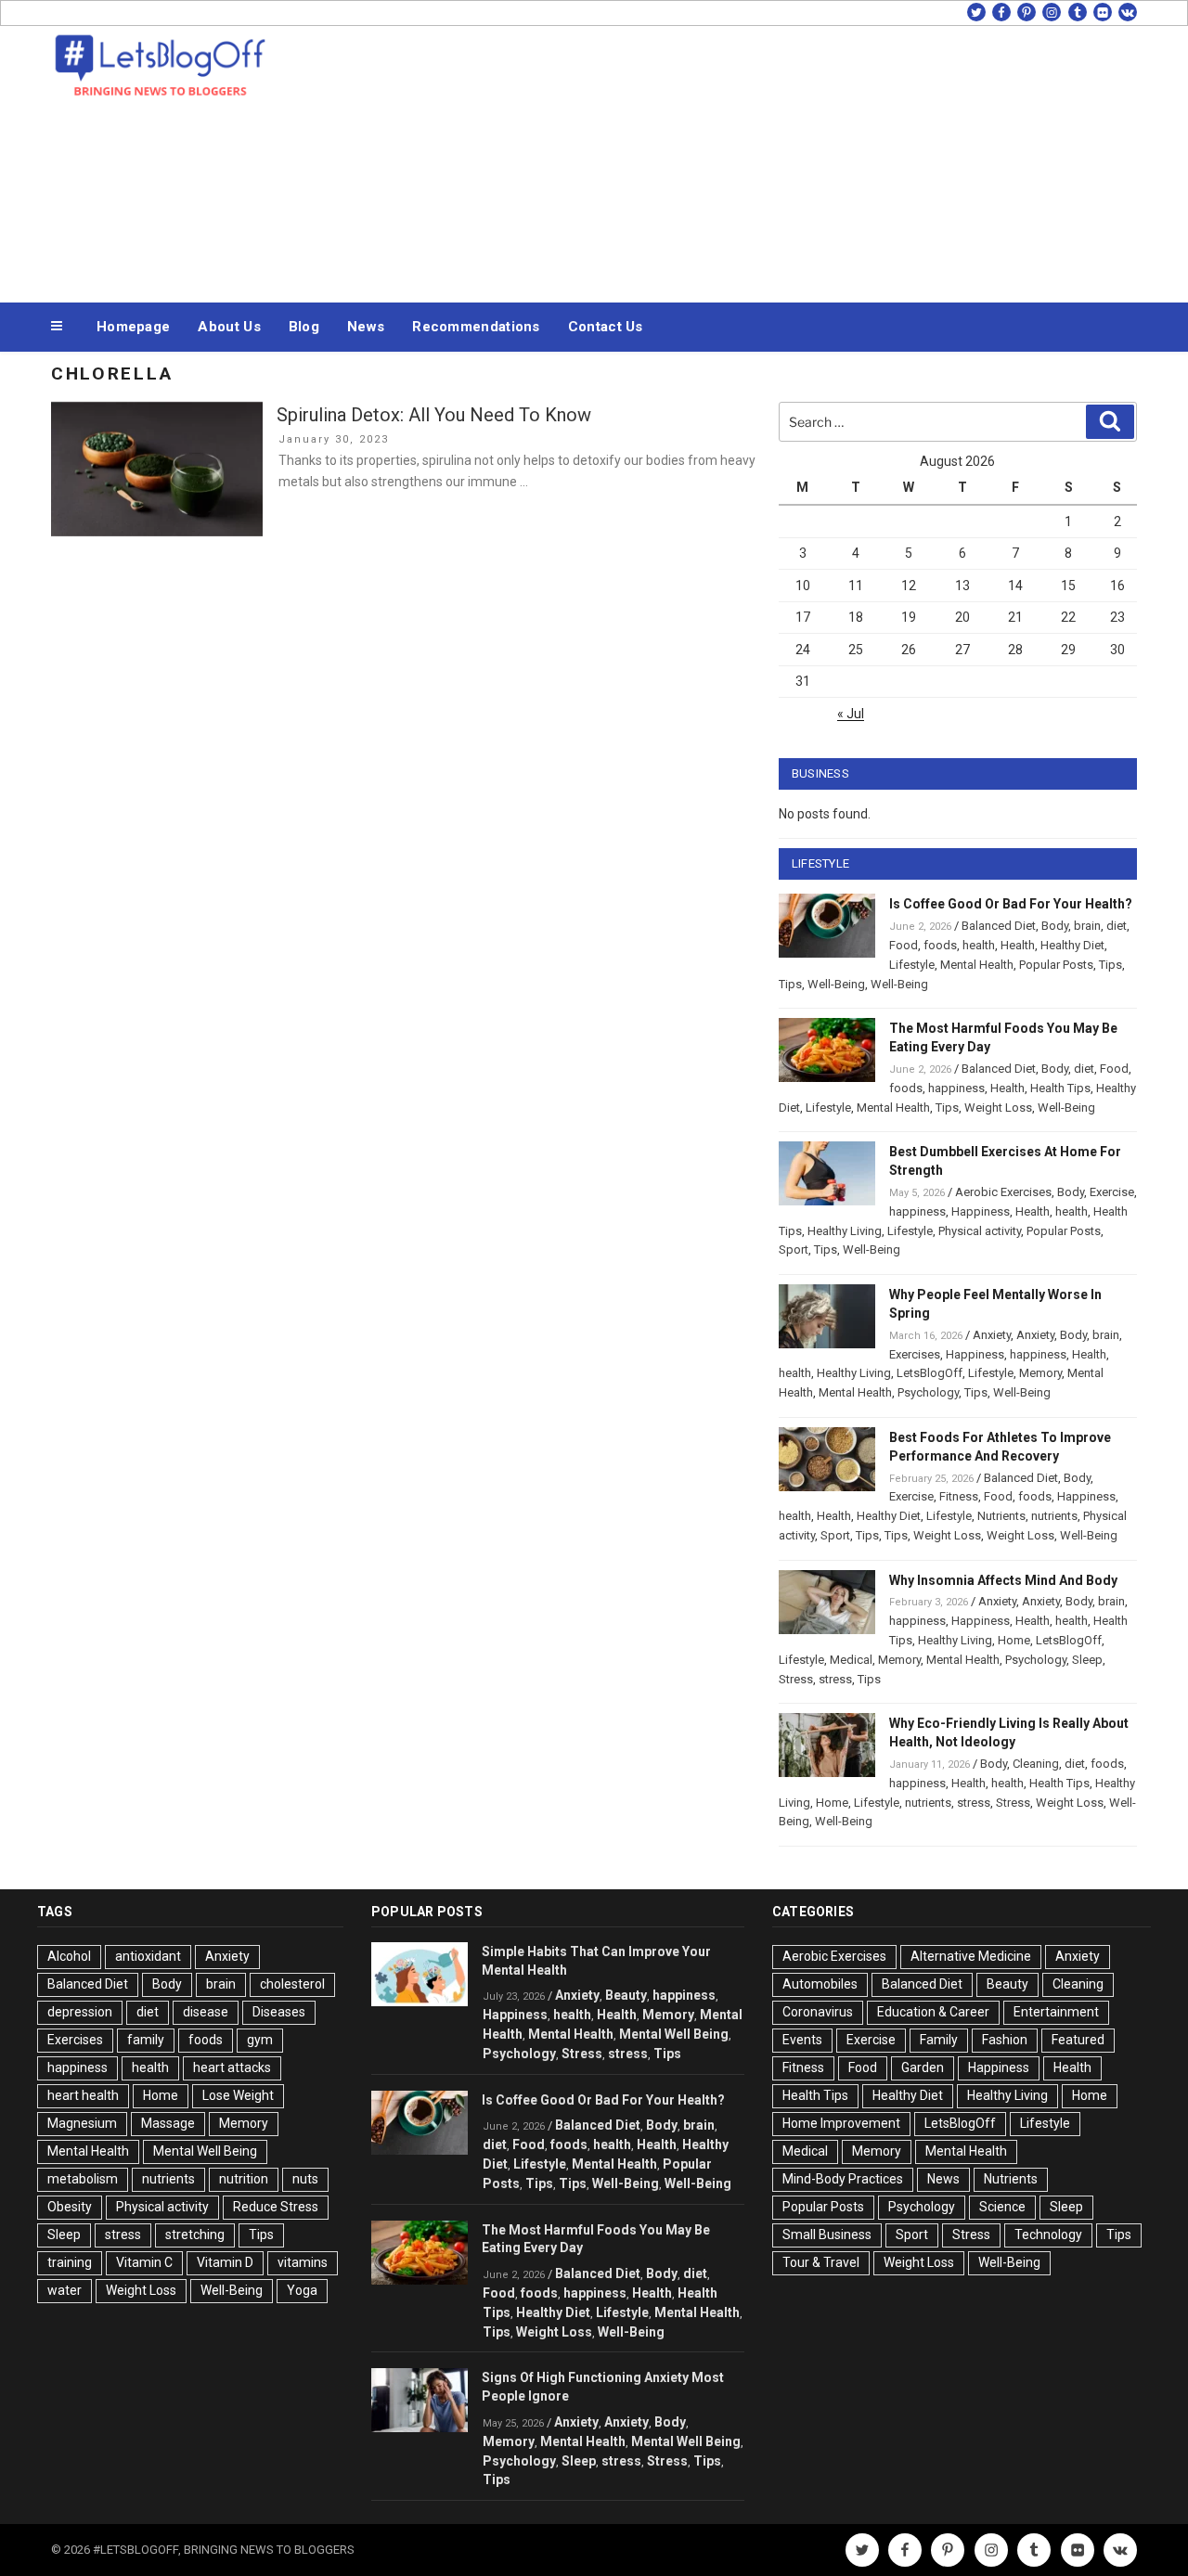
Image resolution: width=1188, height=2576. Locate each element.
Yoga (302, 2290)
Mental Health (977, 965)
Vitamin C (144, 2262)
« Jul (851, 714)
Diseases (279, 2012)
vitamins (303, 2262)
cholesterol (292, 1984)
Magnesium (82, 2123)
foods (940, 945)
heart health (83, 2095)
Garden (923, 2067)
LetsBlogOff (930, 1373)
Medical (851, 1660)
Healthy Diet (1072, 945)
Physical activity (980, 1231)
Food (904, 945)
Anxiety (992, 1335)
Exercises (915, 1354)
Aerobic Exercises (1003, 1192)
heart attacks (232, 2067)
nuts (305, 2179)
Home (1014, 1640)
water (65, 2290)
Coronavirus (818, 2012)
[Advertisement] (781, 160)
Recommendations (476, 327)
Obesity (70, 2207)
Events (802, 2040)
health (979, 945)
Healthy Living (845, 1231)
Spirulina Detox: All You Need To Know (434, 415)
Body (1055, 926)
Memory (1040, 1373)
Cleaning (1036, 1764)
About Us (229, 327)
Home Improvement (841, 2123)
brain (1087, 926)
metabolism (83, 2179)
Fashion (1005, 2040)
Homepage (133, 327)
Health (1018, 945)
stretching (195, 2235)
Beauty (626, 1995)
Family (939, 2040)
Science (1002, 2207)
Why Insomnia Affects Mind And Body (1003, 1580)
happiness (956, 1088)
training (70, 2262)
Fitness (959, 1496)
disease (206, 2012)
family (146, 2040)
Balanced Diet (999, 926)
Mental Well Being (205, 2151)
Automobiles (820, 1984)
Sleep (1087, 1660)
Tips (1111, 965)
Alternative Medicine (971, 1956)
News (366, 327)
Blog (304, 327)
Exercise (1112, 1192)
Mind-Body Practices (843, 2179)
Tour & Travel (821, 2262)
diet (1117, 926)
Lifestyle (912, 965)
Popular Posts (1056, 965)
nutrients (1054, 1516)
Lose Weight (238, 2095)
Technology (1048, 2235)
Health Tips (1060, 1088)
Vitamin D (225, 2262)
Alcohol (69, 1956)
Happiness (981, 1211)
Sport (794, 1249)
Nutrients (1001, 1516)
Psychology (928, 1392)
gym (260, 2040)
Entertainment (1056, 2012)
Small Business (827, 2235)
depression (80, 2012)
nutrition (244, 2179)
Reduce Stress (276, 2207)
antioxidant (148, 1956)
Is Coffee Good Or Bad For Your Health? (1011, 904)
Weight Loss (998, 1108)
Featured (1078, 2040)
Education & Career (933, 2012)
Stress (796, 1679)
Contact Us (606, 327)
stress (835, 1679)
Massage (168, 2123)
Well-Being (836, 984)
